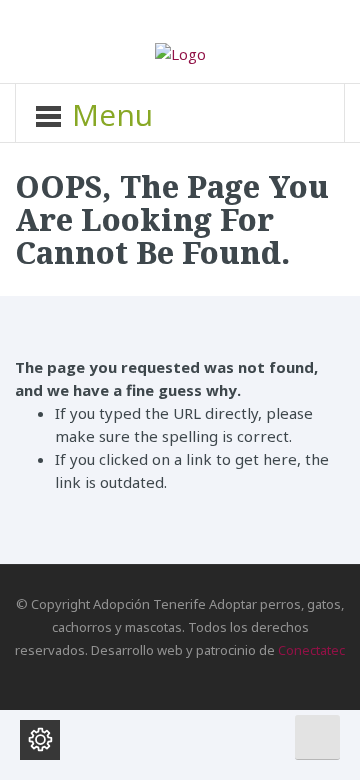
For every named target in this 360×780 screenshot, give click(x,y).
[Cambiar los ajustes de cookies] (40, 740)
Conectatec (311, 650)
